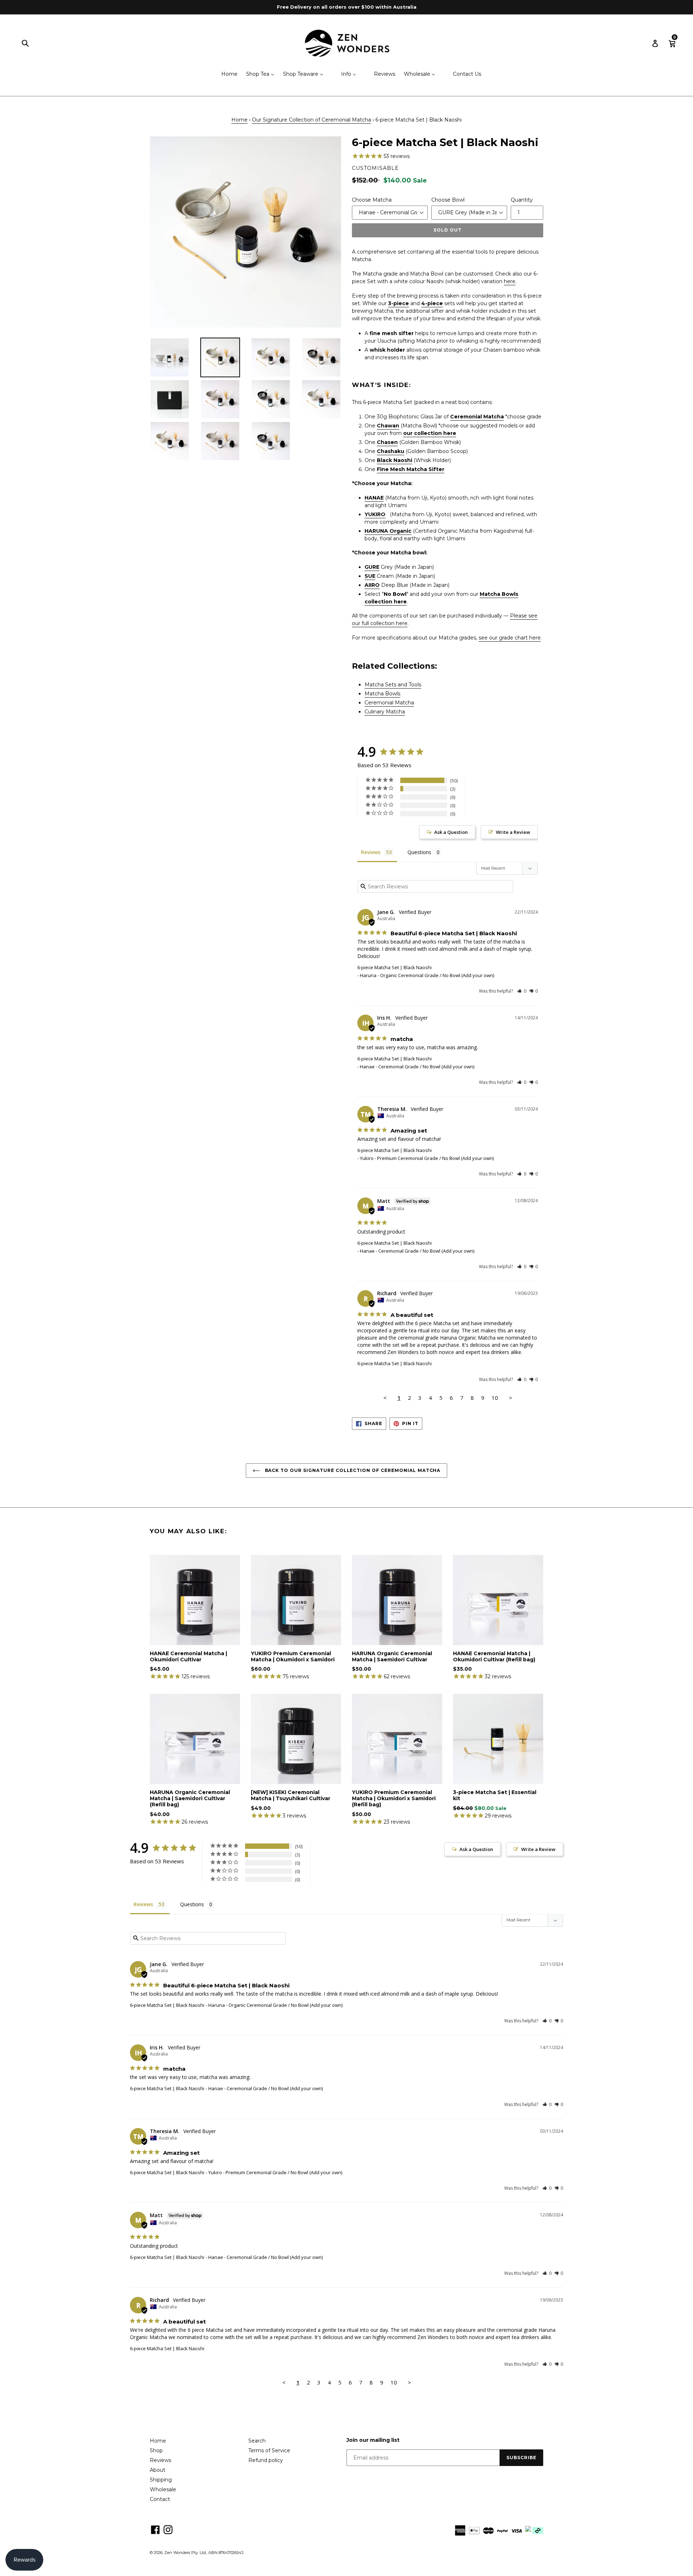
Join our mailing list (373, 2440)
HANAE (374, 498)
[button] (522, 991)
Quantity (522, 200)
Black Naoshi (395, 460)
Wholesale (163, 2489)
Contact (160, 2499)
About (158, 2470)
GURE (372, 567)
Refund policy (266, 2460)
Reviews (160, 2460)
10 (495, 1398)
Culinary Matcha (385, 712)
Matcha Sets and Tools (393, 685)
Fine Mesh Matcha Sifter (411, 469)
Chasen (387, 442)
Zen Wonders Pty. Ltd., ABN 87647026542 (204, 2553)
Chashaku (391, 451)
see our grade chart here (510, 638)
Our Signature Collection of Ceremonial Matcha (311, 120)
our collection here (430, 433)
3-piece (398, 303)
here (510, 281)
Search (257, 2441)
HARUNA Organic (388, 531)
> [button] (511, 1398)
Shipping (161, 2480)
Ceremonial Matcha (477, 417)
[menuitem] (225, 74)
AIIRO (372, 585)
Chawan (388, 426)
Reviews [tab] (371, 852)
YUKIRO (375, 514)
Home (239, 120)
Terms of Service (269, 2450)
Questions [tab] (419, 852)
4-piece (432, 303)
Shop (156, 2450)
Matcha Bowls (382, 694)
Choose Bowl (448, 200)
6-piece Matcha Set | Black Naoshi (395, 967)
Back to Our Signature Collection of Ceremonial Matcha (352, 1470)
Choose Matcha (372, 200)
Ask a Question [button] (451, 832)
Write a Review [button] (513, 832)
